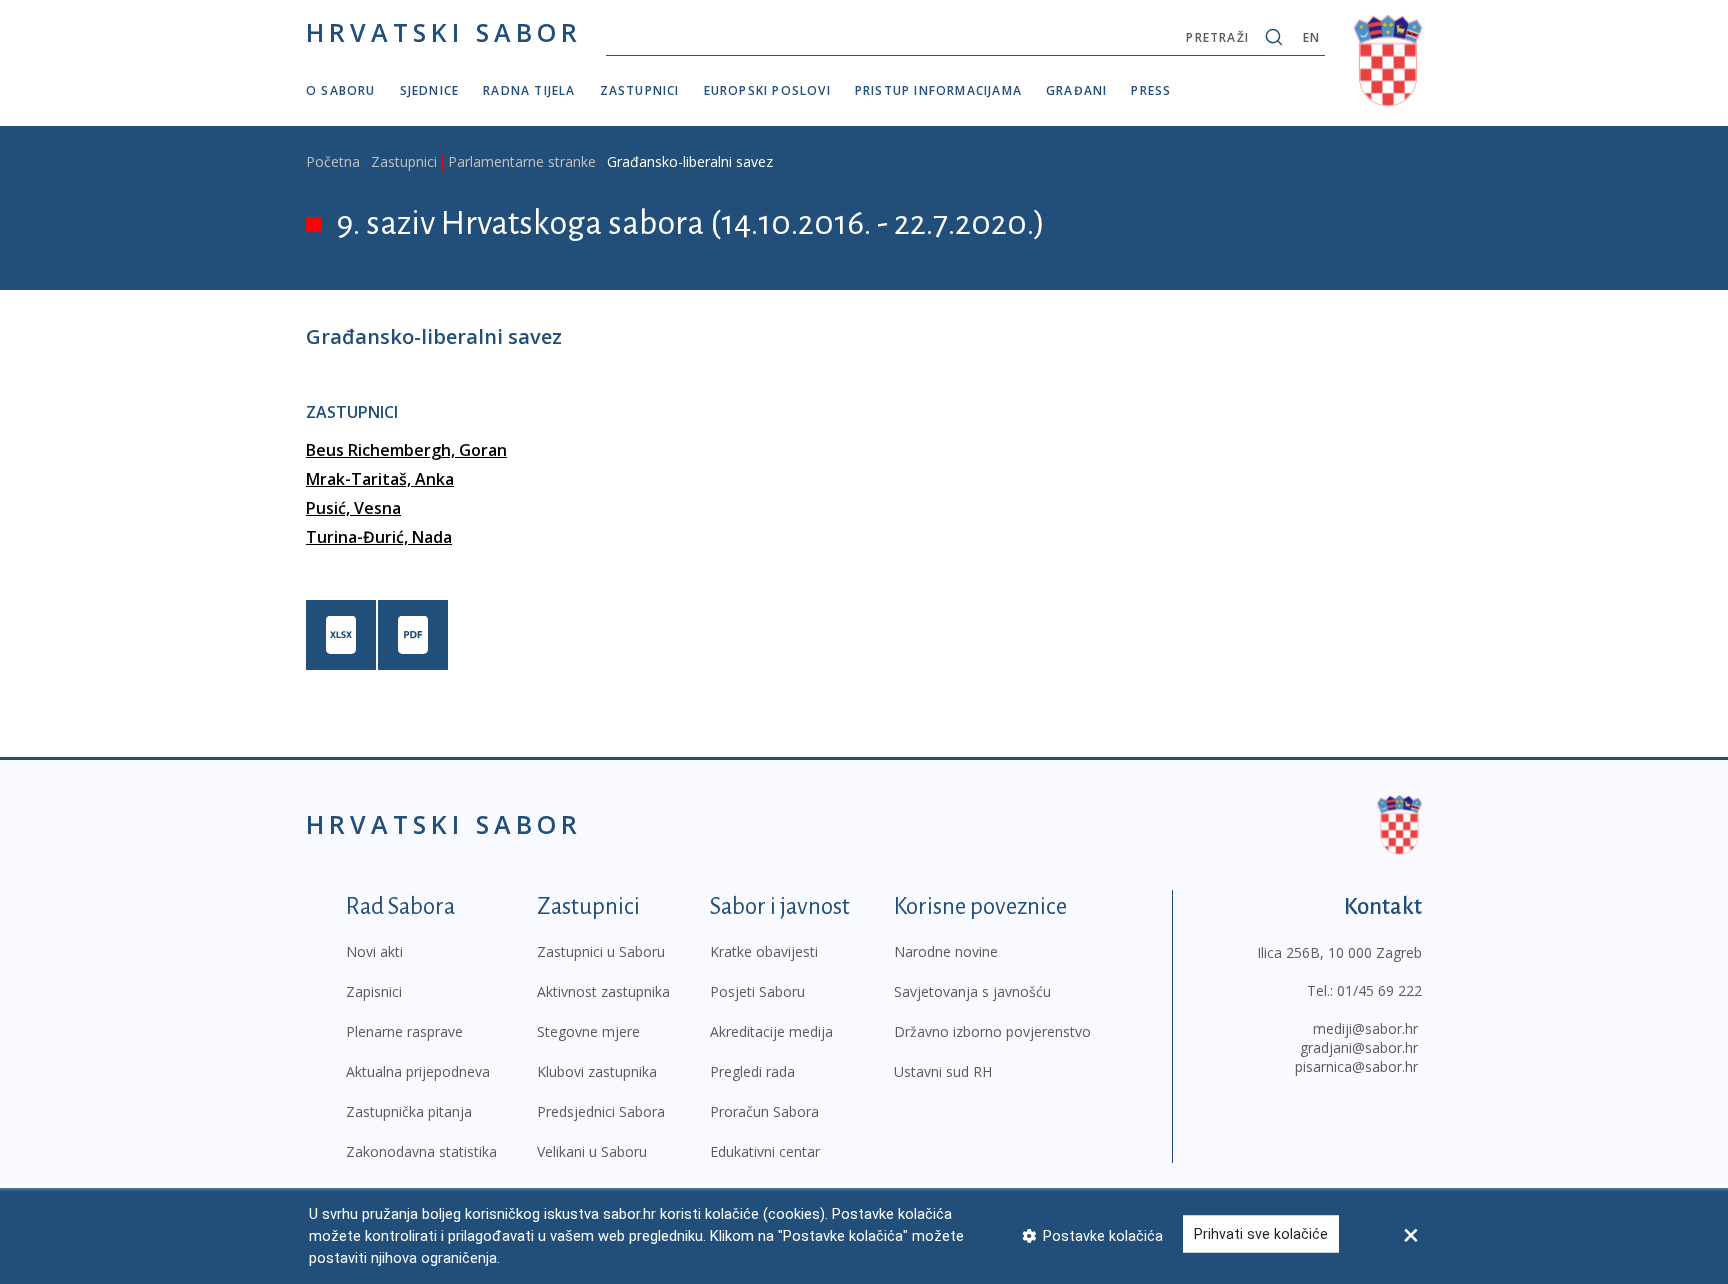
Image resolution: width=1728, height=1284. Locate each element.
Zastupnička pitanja (409, 1111)
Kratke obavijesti (764, 951)
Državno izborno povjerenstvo (992, 1031)
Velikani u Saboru (592, 1151)
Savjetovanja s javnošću (972, 991)
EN (1311, 37)
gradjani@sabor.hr (1359, 1047)
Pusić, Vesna (353, 508)
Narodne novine (946, 951)
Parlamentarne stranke (522, 161)
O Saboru (341, 90)
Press (1151, 90)
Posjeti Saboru (757, 991)
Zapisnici (374, 991)
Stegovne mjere (588, 1031)
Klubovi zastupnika (597, 1071)
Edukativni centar (765, 1151)
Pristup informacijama (938, 90)
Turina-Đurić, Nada (379, 537)
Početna (333, 161)
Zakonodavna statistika (421, 1151)
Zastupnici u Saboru (601, 951)
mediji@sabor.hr (1365, 1028)
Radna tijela (529, 90)
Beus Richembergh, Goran (406, 450)
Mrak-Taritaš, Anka (380, 479)
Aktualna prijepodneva (418, 1071)
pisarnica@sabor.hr (1356, 1066)
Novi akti (374, 951)
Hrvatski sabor (444, 32)
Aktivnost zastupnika (603, 991)
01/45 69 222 (1379, 990)
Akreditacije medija (771, 1031)
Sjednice (430, 90)
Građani (1076, 90)
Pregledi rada (752, 1071)
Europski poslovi (767, 90)
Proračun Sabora (764, 1111)
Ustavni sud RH (943, 1071)
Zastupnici (640, 90)
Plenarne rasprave (404, 1031)
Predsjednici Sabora (601, 1111)
